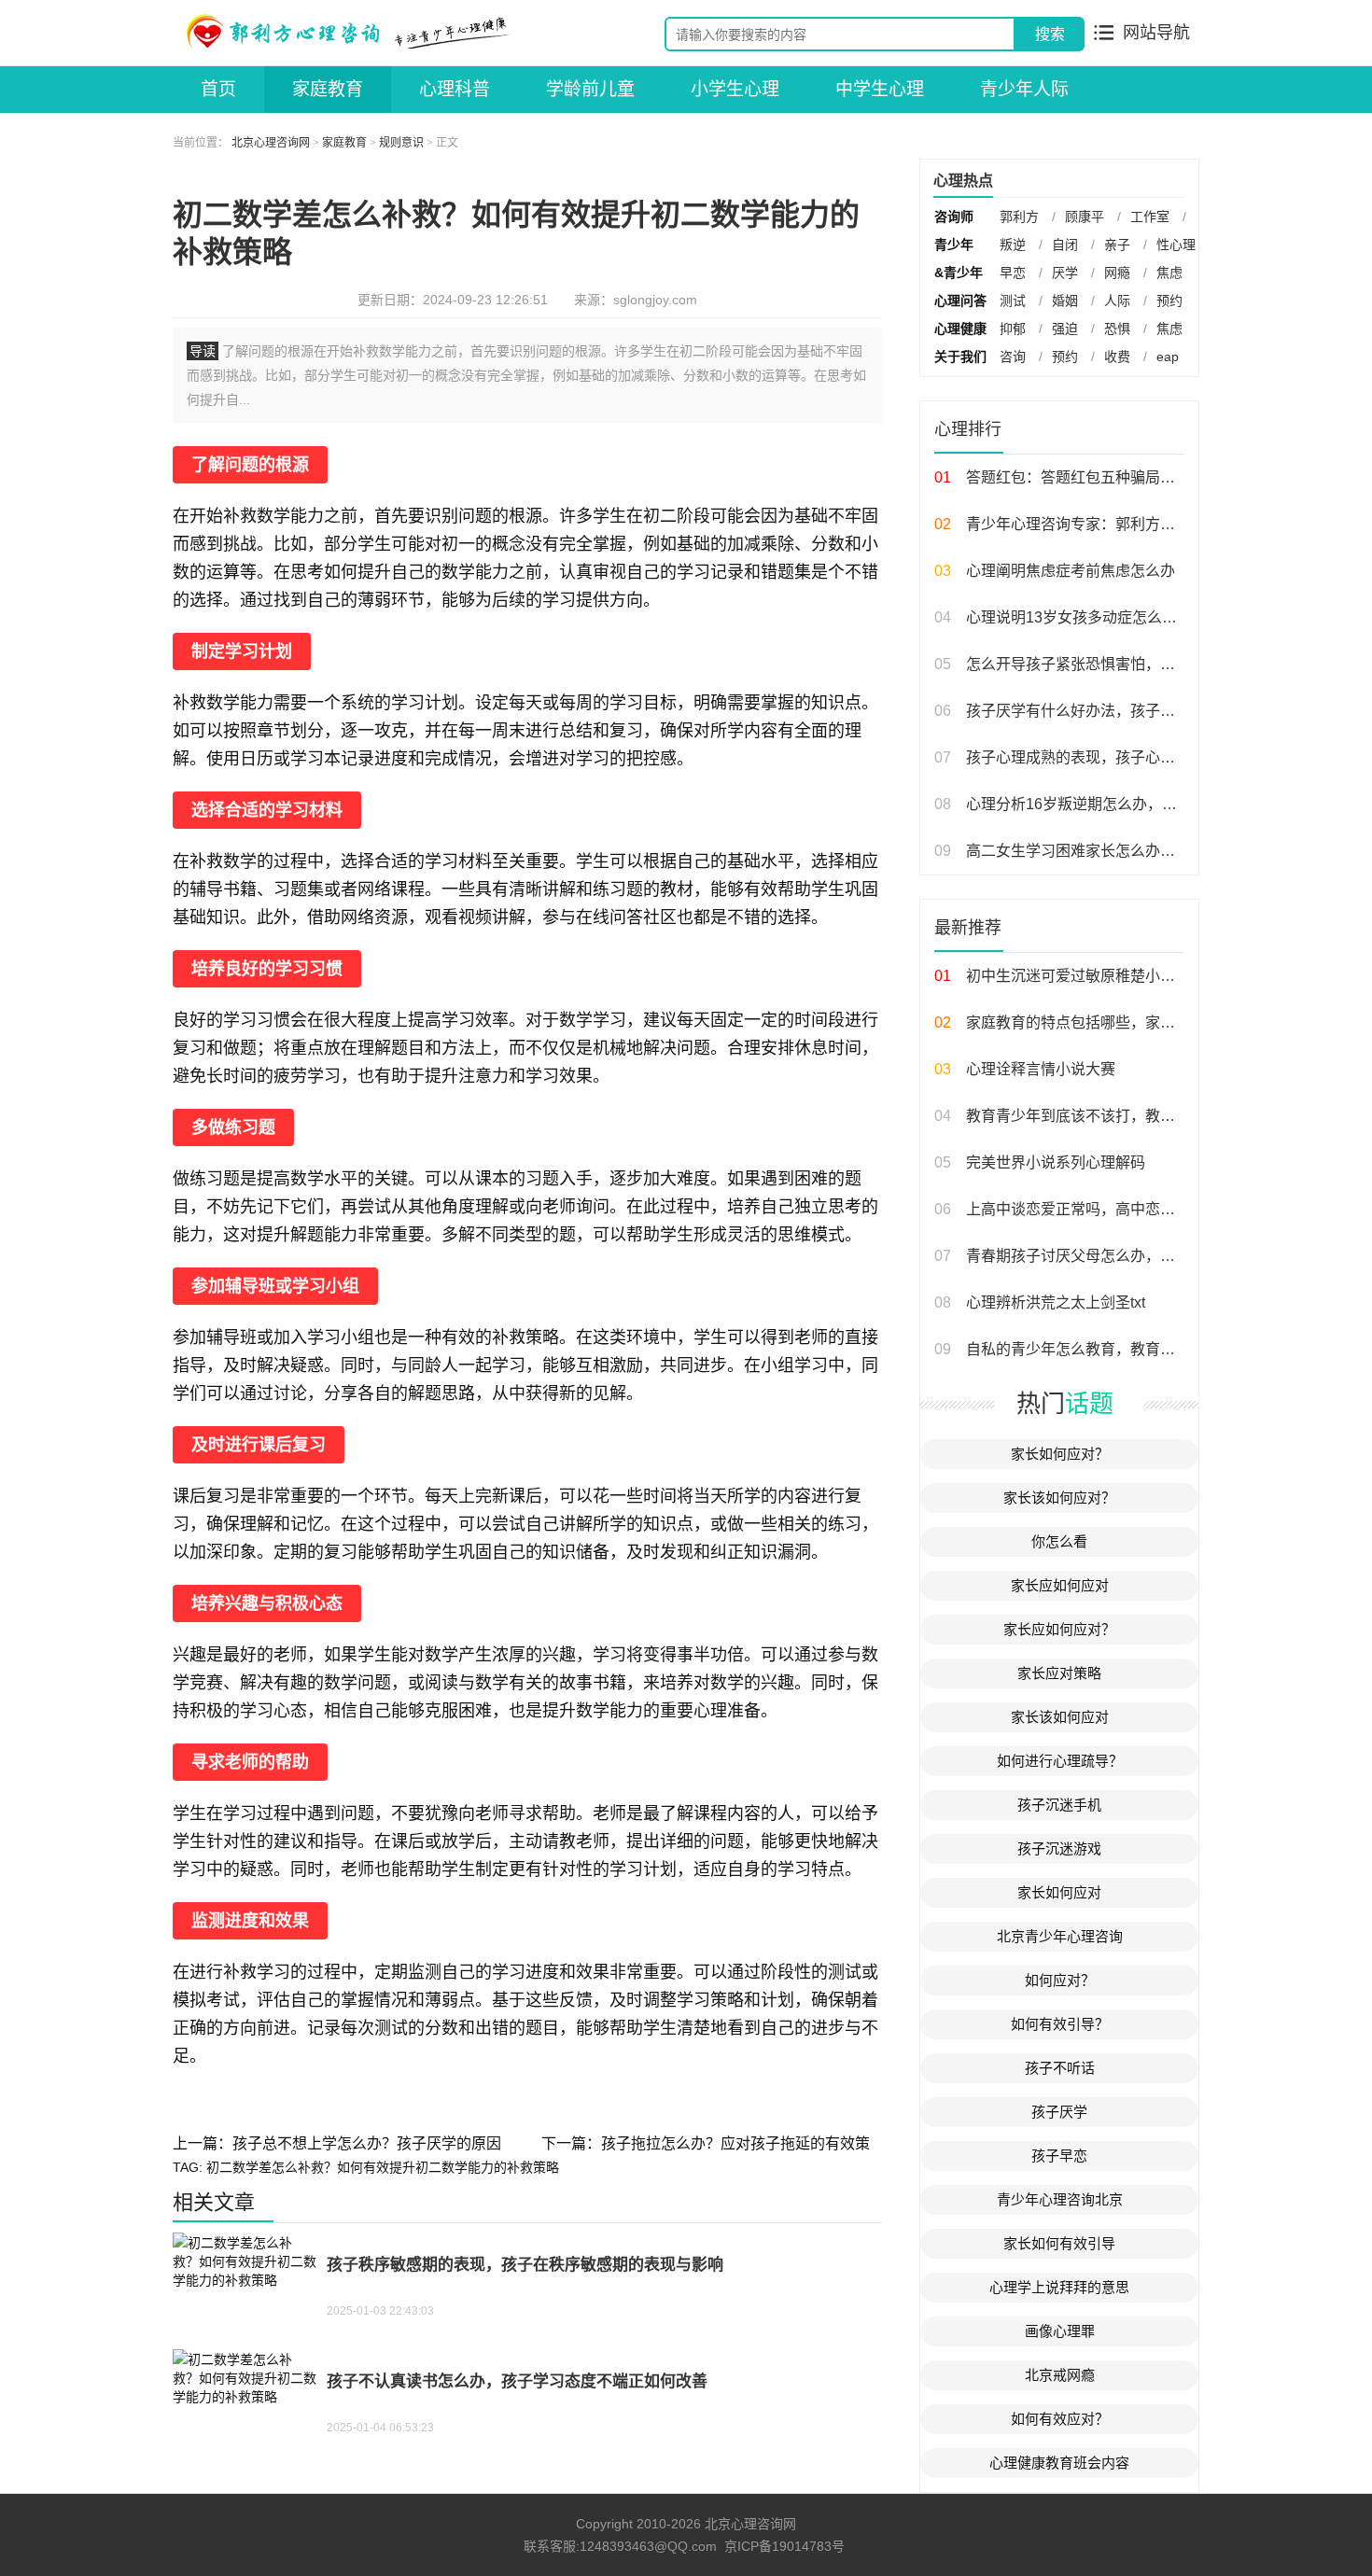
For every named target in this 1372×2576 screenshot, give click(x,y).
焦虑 (1169, 273)
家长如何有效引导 (1059, 2243)
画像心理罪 (1060, 2331)
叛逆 (1013, 245)
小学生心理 (735, 89)
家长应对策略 (1059, 1673)
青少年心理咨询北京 (1060, 2199)
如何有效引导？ (1060, 2024)
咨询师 (954, 217)
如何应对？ (1060, 1980)
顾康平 (1085, 217)
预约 (1169, 301)
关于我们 (960, 357)
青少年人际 (1024, 89)
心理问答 (960, 301)
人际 (1117, 301)
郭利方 (1019, 217)
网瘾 (1117, 273)
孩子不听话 (1060, 2068)
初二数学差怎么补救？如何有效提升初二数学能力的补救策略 (383, 2167)
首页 (218, 89)
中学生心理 (880, 89)
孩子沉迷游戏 (1059, 1848)
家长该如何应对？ (1059, 1498)
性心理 (1176, 245)
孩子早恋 (1059, 2156)
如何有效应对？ (1060, 2419)
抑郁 (1013, 329)
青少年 (954, 245)
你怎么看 (1059, 1541)
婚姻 (1065, 301)
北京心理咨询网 (271, 143)
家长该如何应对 (1060, 1717)
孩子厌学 (1059, 2112)
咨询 (1013, 357)
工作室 (1150, 217)
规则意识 (401, 143)
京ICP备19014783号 (784, 2546)
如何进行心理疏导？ (1060, 1761)
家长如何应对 (1059, 1892)
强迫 (1065, 329)
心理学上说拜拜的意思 (1059, 2287)
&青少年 (959, 273)
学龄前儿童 (590, 89)
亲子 (1117, 245)
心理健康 (960, 329)
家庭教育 (328, 89)
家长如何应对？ (1060, 1454)
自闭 (1065, 245)
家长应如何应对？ (1059, 1629)
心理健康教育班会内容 (1059, 2463)
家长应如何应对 (1060, 1585)
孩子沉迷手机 (1059, 1805)
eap (1168, 357)
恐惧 (1117, 329)
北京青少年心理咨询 (1060, 1936)
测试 (1013, 301)
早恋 (1013, 273)
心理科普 (455, 89)
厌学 (1065, 273)
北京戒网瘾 (1060, 2375)
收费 (1117, 357)
